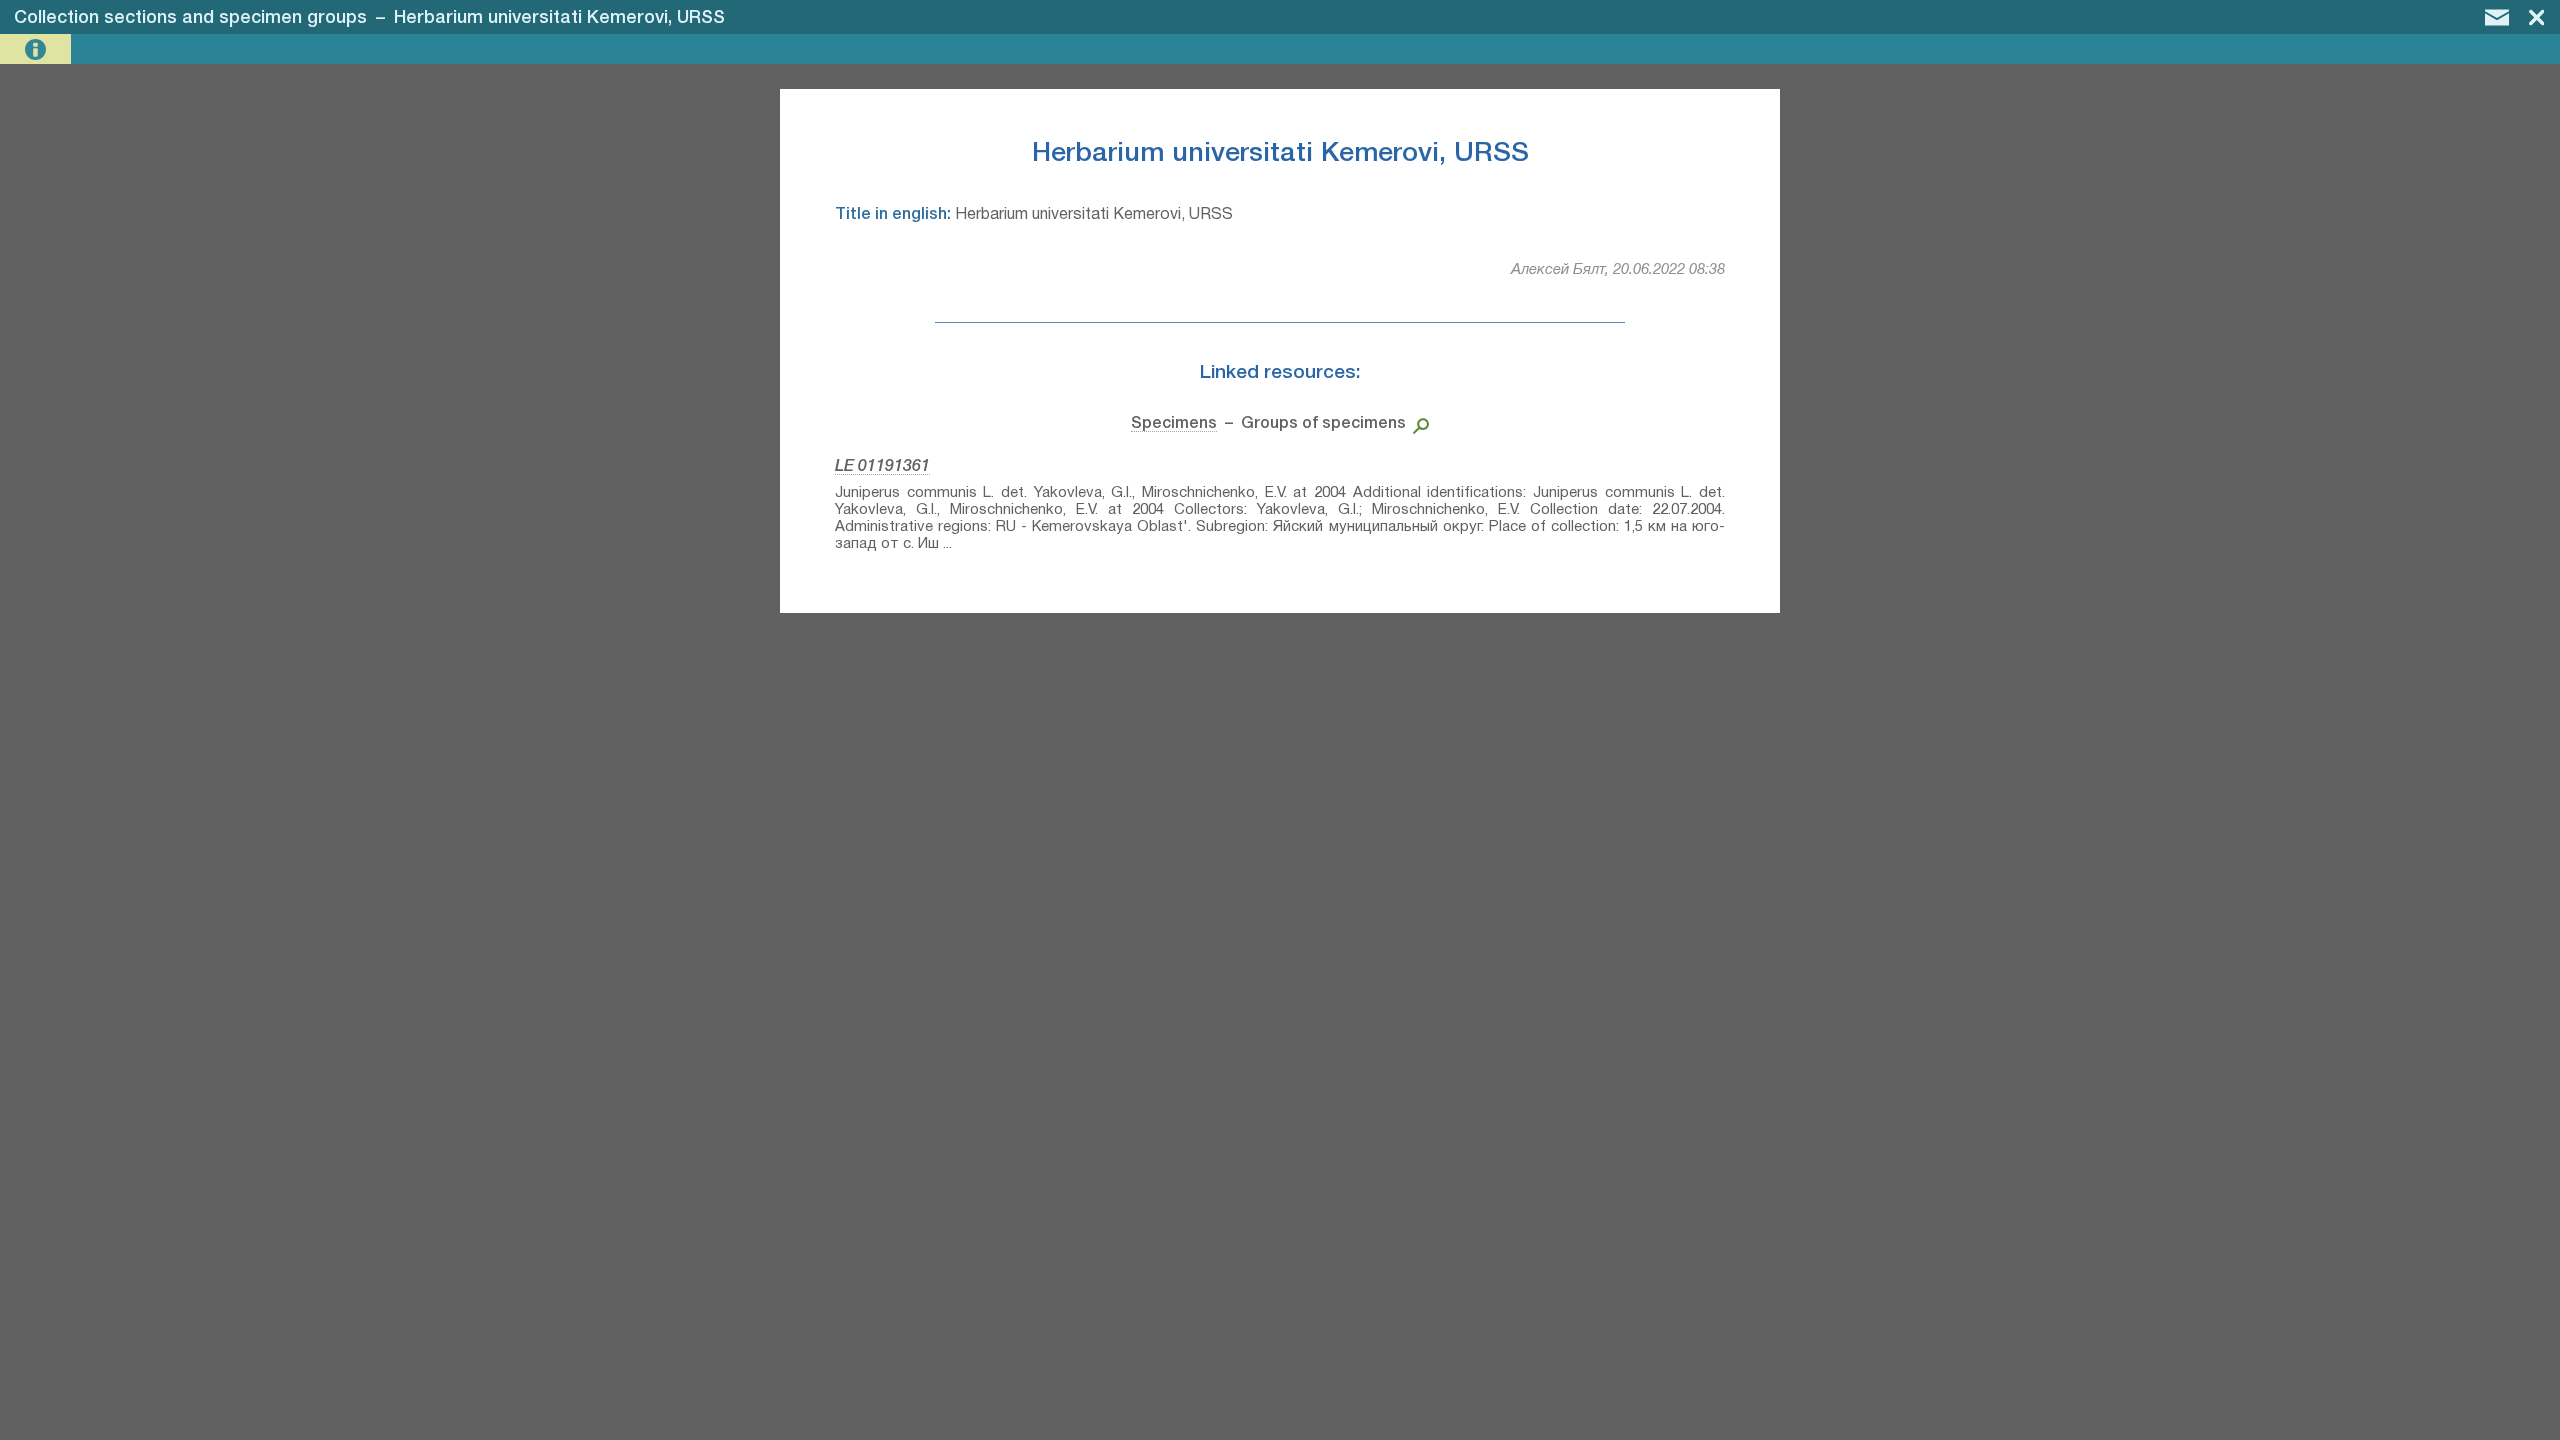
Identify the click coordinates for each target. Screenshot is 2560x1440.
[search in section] (1417, 424)
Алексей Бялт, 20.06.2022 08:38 (1618, 270)
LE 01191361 (882, 467)
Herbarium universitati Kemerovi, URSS (559, 18)
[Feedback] (2497, 17)
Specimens (1174, 424)
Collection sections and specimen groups (190, 18)
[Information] (37, 49)
